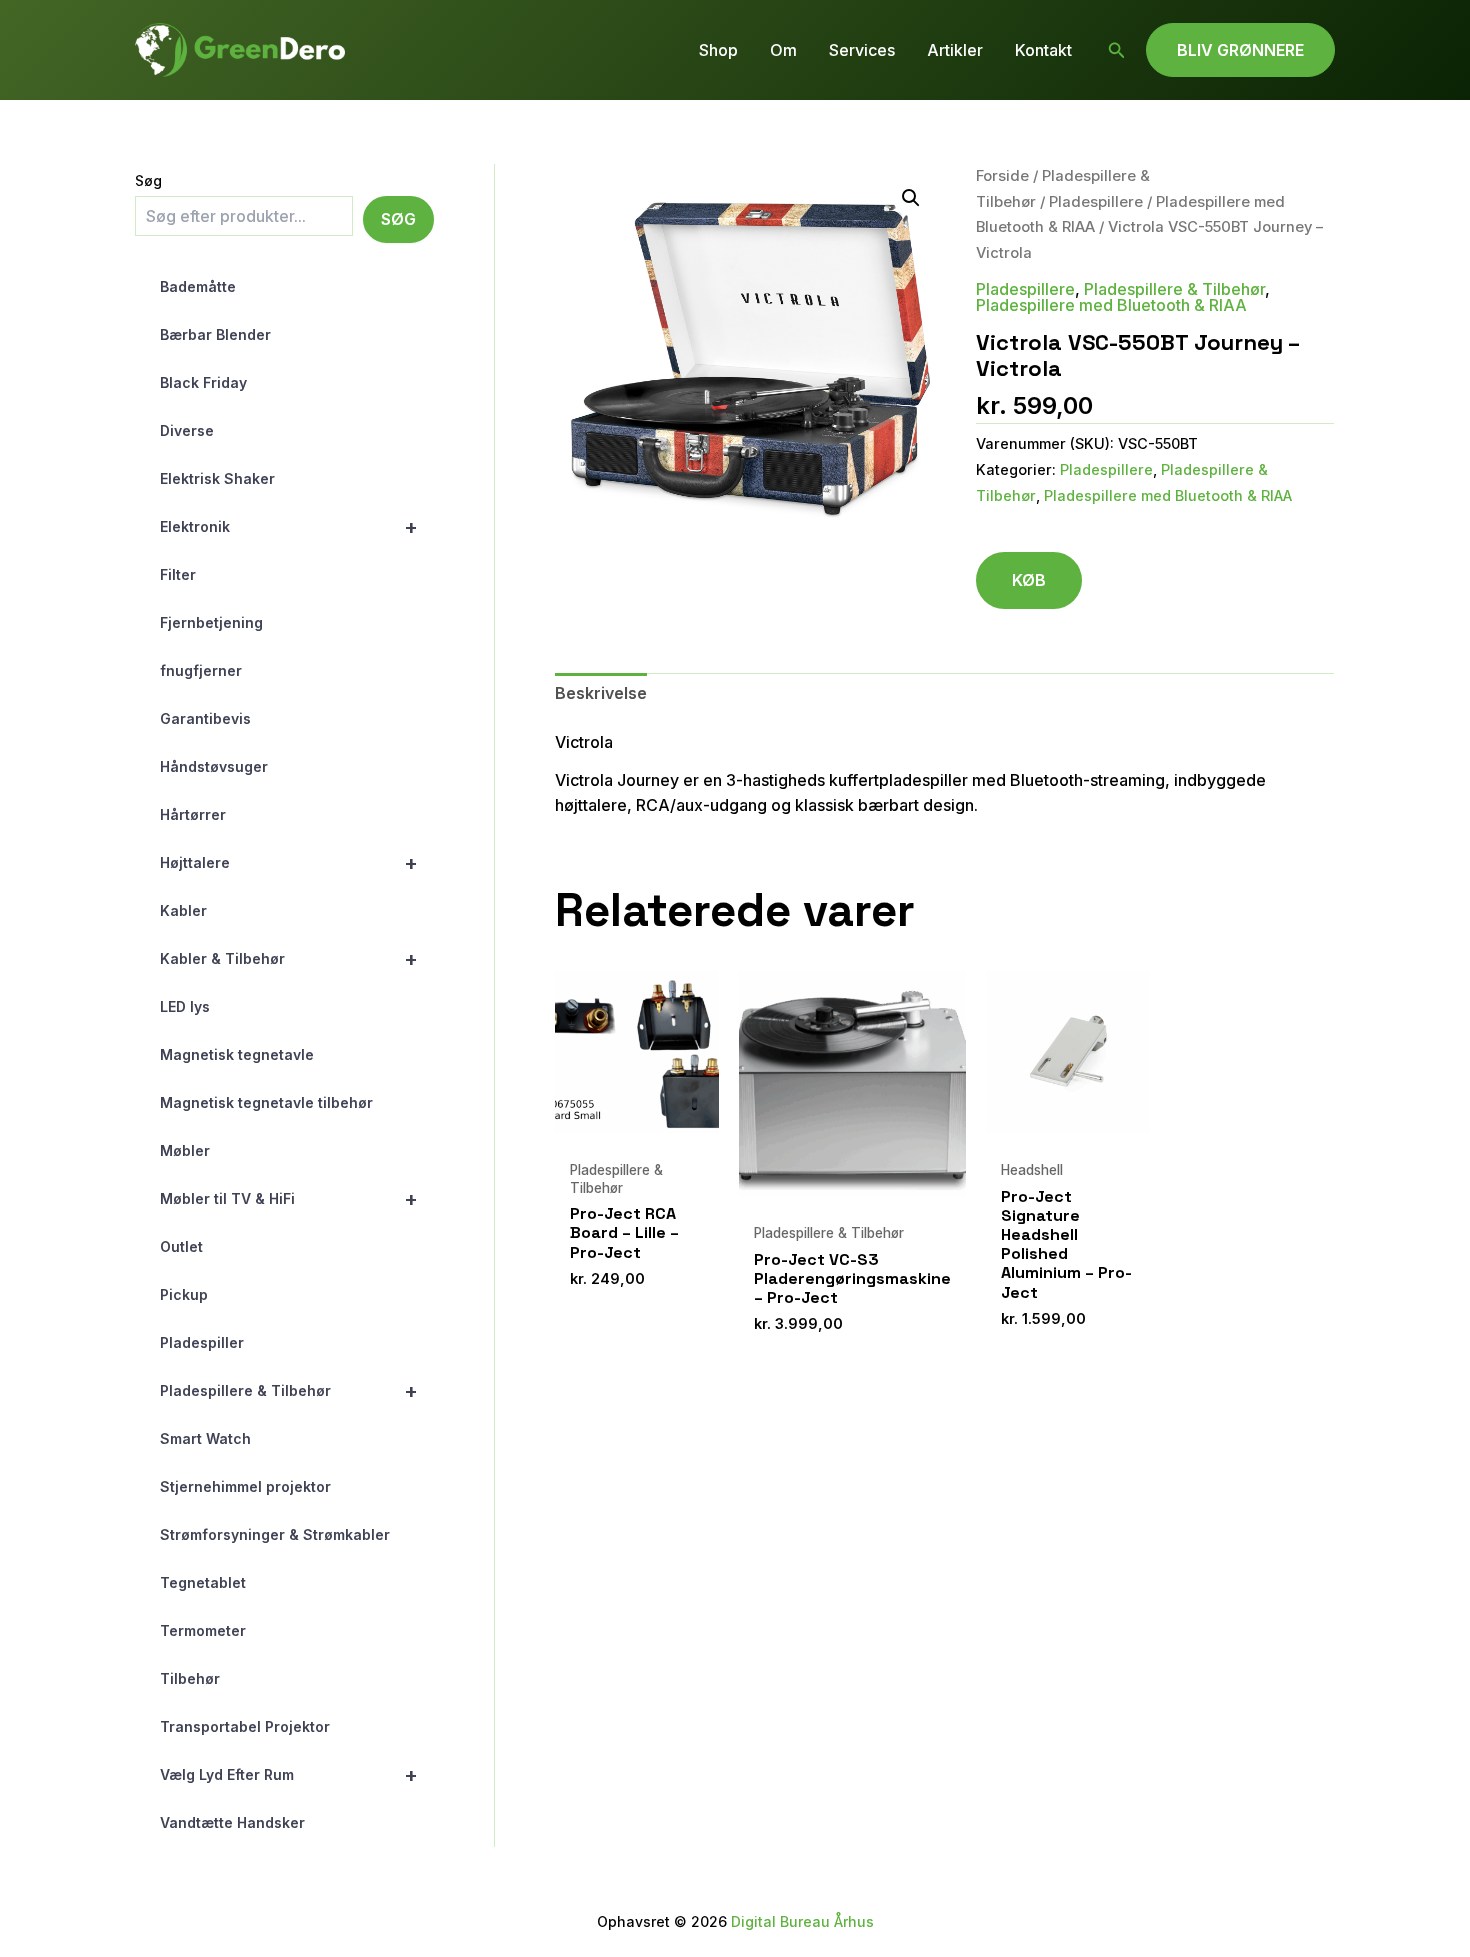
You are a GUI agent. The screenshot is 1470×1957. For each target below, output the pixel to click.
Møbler (185, 1150)
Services (862, 50)
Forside (1002, 176)
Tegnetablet (203, 1582)
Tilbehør (190, 1678)
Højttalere (289, 863)
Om (783, 50)
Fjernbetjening (211, 622)
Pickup (184, 1294)
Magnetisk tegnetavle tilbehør (266, 1102)
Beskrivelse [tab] (601, 693)
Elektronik (289, 527)
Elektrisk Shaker (217, 478)
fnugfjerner (201, 670)
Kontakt (1043, 50)
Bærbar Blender (215, 334)
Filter (178, 574)
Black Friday (203, 382)
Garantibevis (205, 718)
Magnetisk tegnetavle (237, 1054)
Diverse (187, 430)
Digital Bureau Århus (802, 1921)
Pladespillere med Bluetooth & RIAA (1111, 305)
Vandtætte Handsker (232, 1822)
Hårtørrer (193, 814)
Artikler (955, 50)
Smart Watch (205, 1438)
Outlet (181, 1246)
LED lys (185, 1006)
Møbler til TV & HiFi (289, 1199)
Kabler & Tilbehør (289, 959)
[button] (1117, 50)
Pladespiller (202, 1342)
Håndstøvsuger (214, 766)
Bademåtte (198, 286)
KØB (1029, 580)
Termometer (203, 1630)
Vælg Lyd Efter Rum (289, 1775)
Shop (718, 50)
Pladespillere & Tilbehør (289, 1391)
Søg (148, 180)
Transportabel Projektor (245, 1726)
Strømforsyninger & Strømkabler (275, 1534)
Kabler (183, 910)
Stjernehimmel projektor (245, 1486)
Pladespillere (1096, 202)
